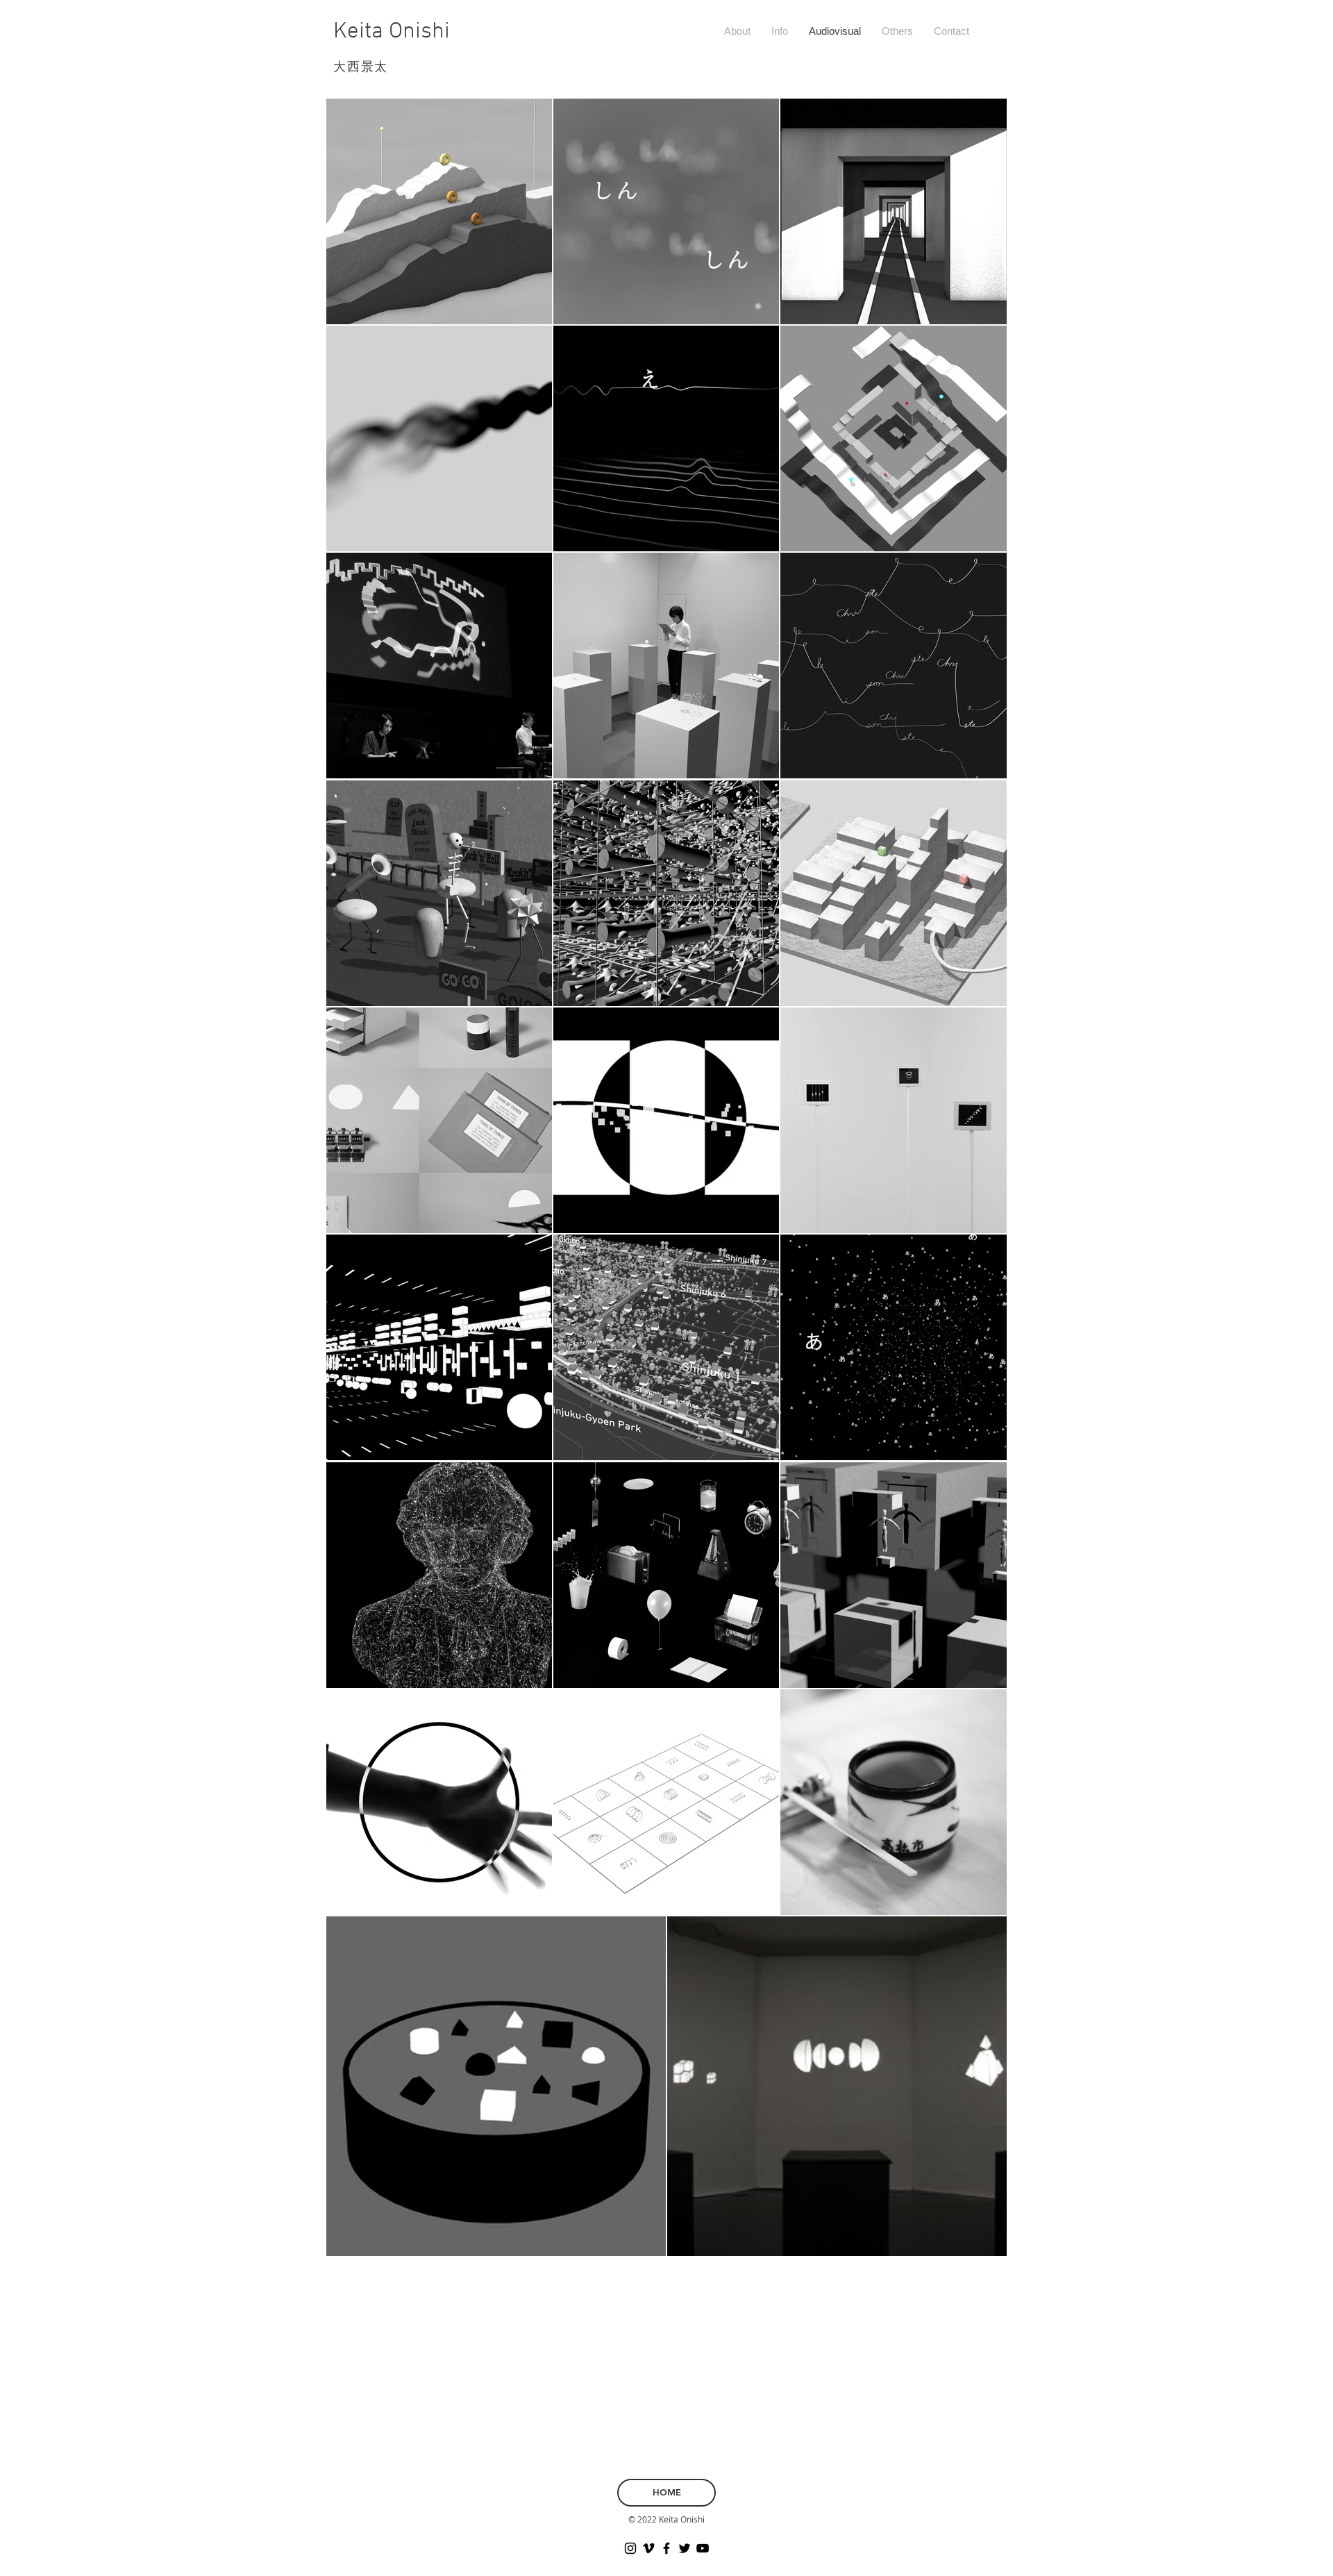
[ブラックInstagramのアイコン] (630, 2548)
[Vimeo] (648, 2548)
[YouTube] (703, 2548)
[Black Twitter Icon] (685, 2548)
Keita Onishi (392, 32)
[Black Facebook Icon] (666, 2548)
